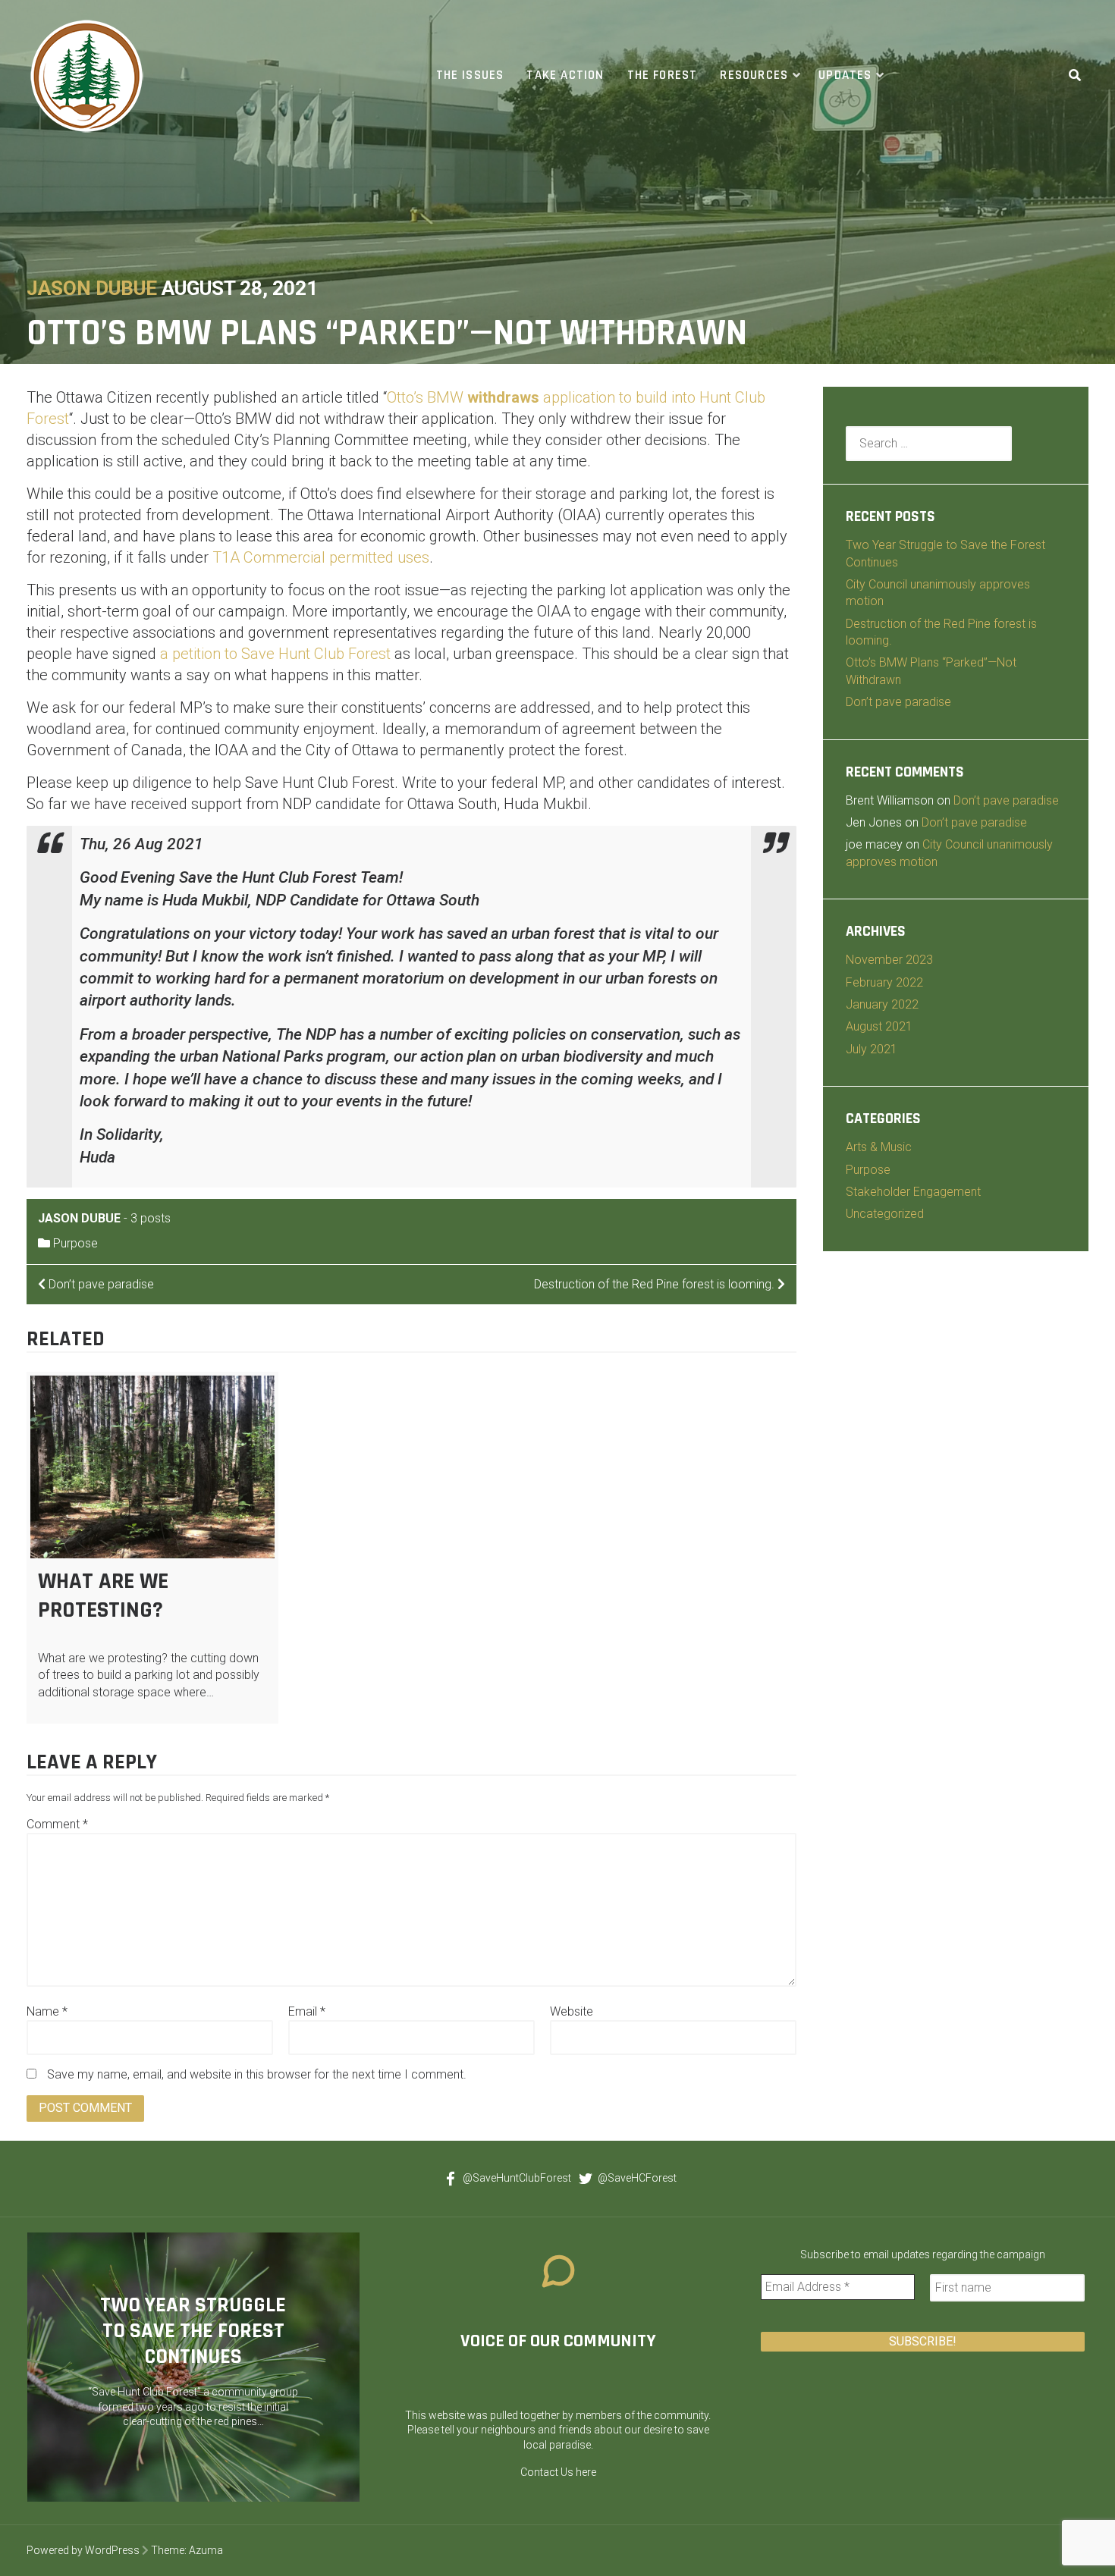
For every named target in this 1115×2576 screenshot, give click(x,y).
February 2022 (884, 982)
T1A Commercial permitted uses (321, 557)
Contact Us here (558, 2472)
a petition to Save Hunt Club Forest (275, 654)
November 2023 (889, 960)
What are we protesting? (103, 1595)
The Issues (470, 75)
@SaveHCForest (637, 2178)
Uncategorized (885, 1214)
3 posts (151, 1218)
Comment (57, 1824)
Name (47, 2011)
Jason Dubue (92, 288)
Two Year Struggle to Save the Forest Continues (193, 2331)
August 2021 (879, 1026)
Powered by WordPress (83, 2550)
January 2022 (882, 1004)
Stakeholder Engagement (913, 1192)
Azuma (206, 2550)
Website (572, 2011)
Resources (754, 75)
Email (307, 2011)
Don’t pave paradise (898, 702)
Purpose (75, 1243)
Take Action (565, 75)
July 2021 (872, 1049)
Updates (845, 75)
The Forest (663, 75)
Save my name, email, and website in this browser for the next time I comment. (257, 2074)
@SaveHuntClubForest (517, 2178)
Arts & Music (879, 1147)
